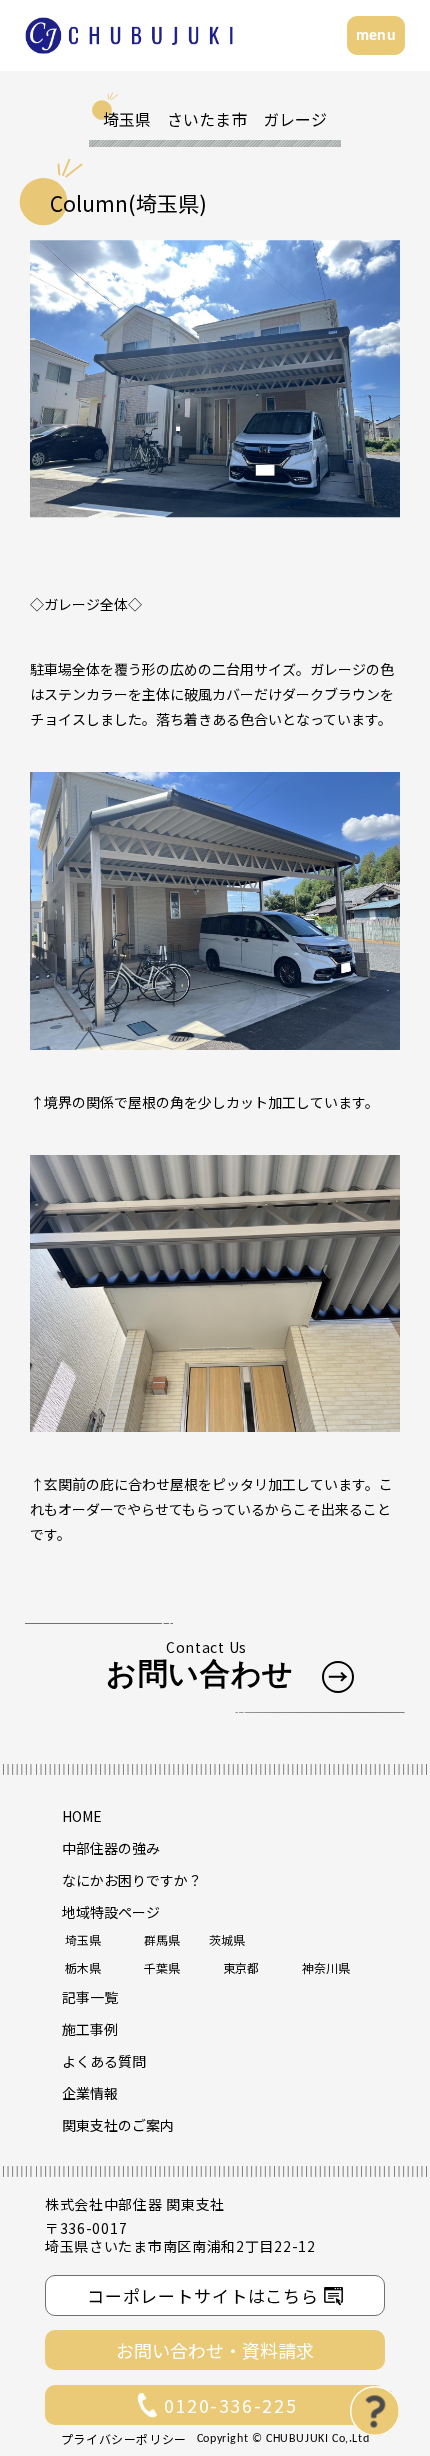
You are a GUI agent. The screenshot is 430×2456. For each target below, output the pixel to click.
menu (376, 36)
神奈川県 (326, 1967)
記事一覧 (90, 1997)
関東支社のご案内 (118, 2125)
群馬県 (162, 1939)
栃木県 (83, 1967)
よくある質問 (104, 2061)
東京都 (241, 1967)
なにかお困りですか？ (132, 1880)
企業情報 (90, 2093)
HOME (82, 1816)
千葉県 (162, 1967)
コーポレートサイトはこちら (203, 2295)
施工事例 (90, 2029)
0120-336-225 (230, 2405)
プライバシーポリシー (124, 2439)
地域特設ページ (111, 1912)
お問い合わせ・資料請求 (215, 2350)
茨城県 (227, 1939)
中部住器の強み (111, 1848)
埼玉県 (83, 1939)
